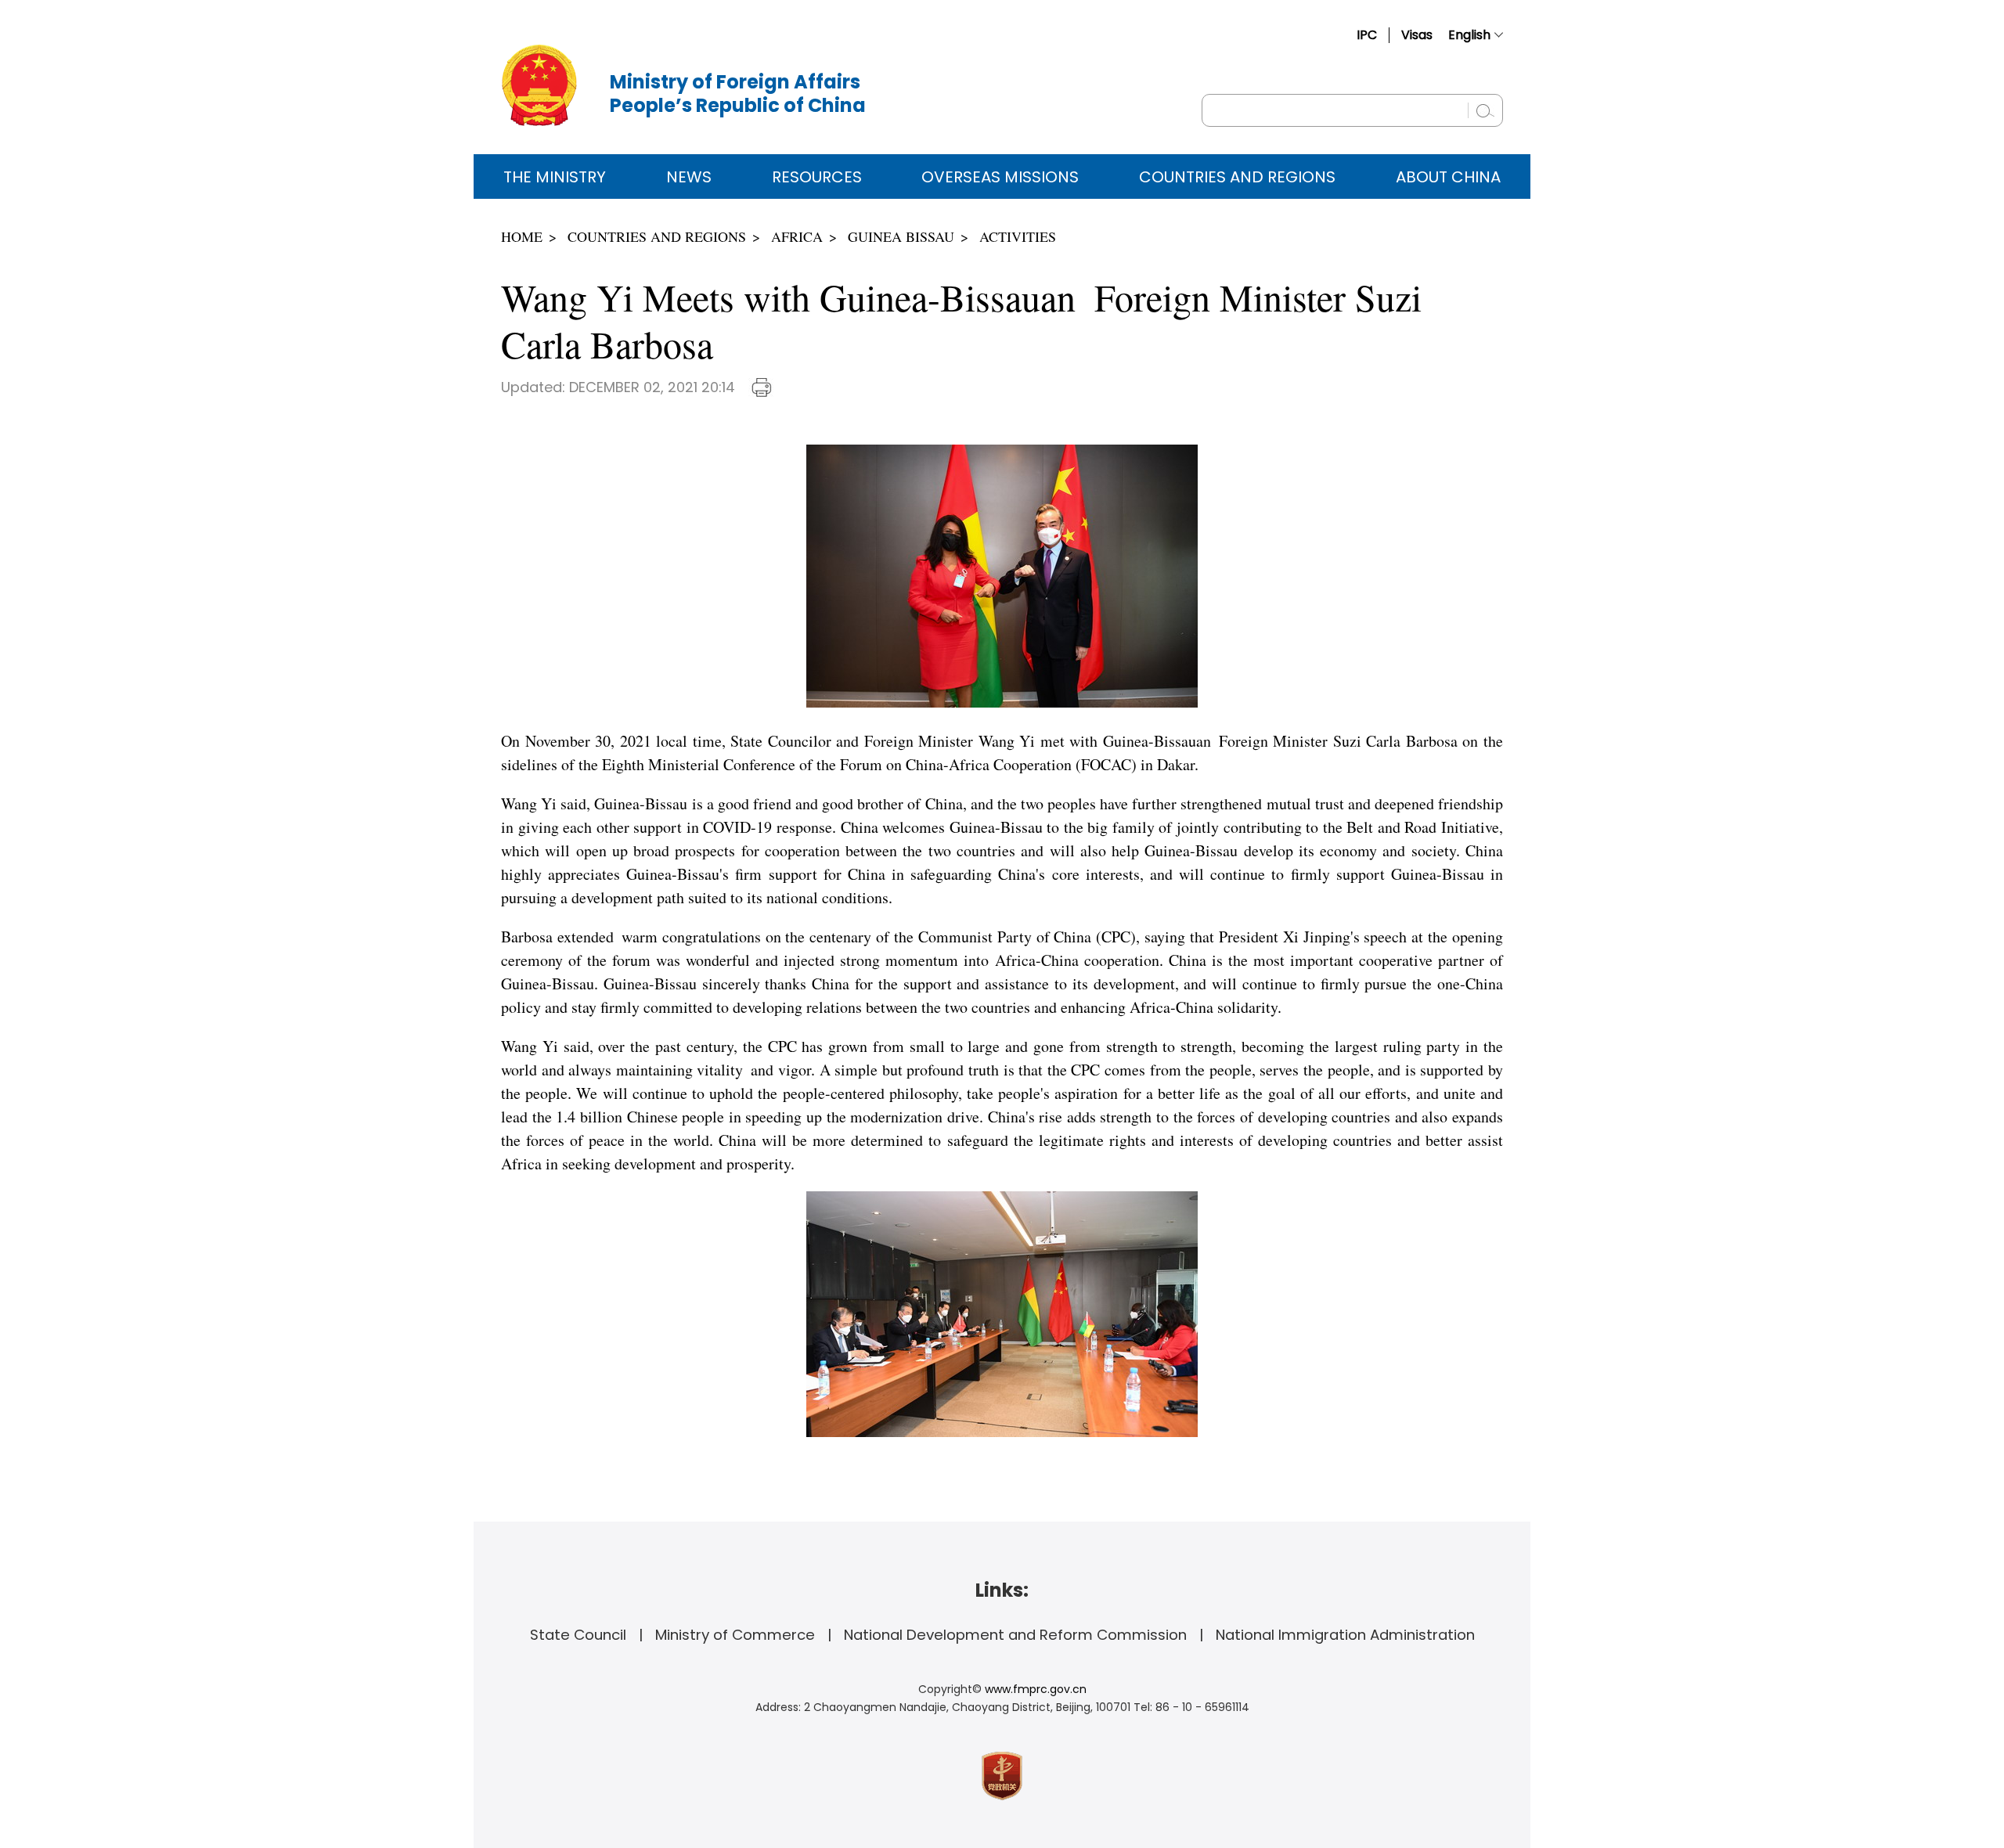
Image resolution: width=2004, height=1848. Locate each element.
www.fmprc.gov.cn (1036, 1689)
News (689, 177)
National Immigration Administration (1345, 1635)
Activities (1018, 236)
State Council (578, 1635)
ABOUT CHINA (1448, 177)
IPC (1367, 35)
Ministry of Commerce (735, 1635)
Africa (797, 236)
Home (522, 236)
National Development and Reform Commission (1015, 1635)
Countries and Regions (1237, 177)
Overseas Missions (1000, 177)
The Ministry (555, 177)
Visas (1417, 35)
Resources (817, 177)
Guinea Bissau (901, 236)
